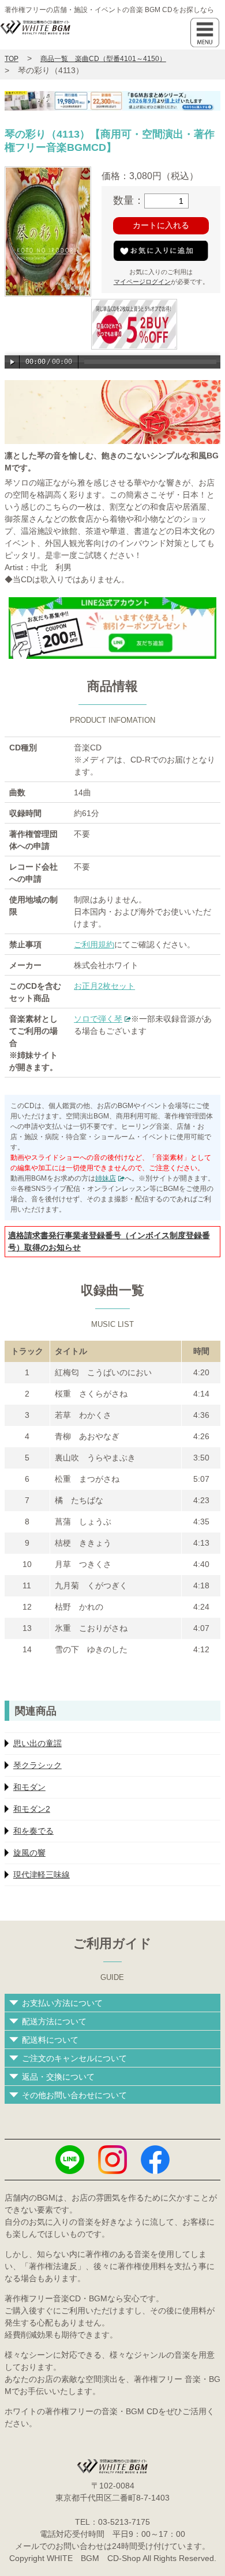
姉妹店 (106, 1178)
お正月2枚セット (104, 986)
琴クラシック (37, 1765)
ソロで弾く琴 (98, 1019)
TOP (12, 59)
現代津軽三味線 (42, 1875)
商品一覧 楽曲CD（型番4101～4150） (103, 59)
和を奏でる (33, 1831)
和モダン (29, 1787)
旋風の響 (29, 1853)
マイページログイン (142, 282)
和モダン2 (32, 1809)
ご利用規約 (94, 944)
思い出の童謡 (37, 1743)
